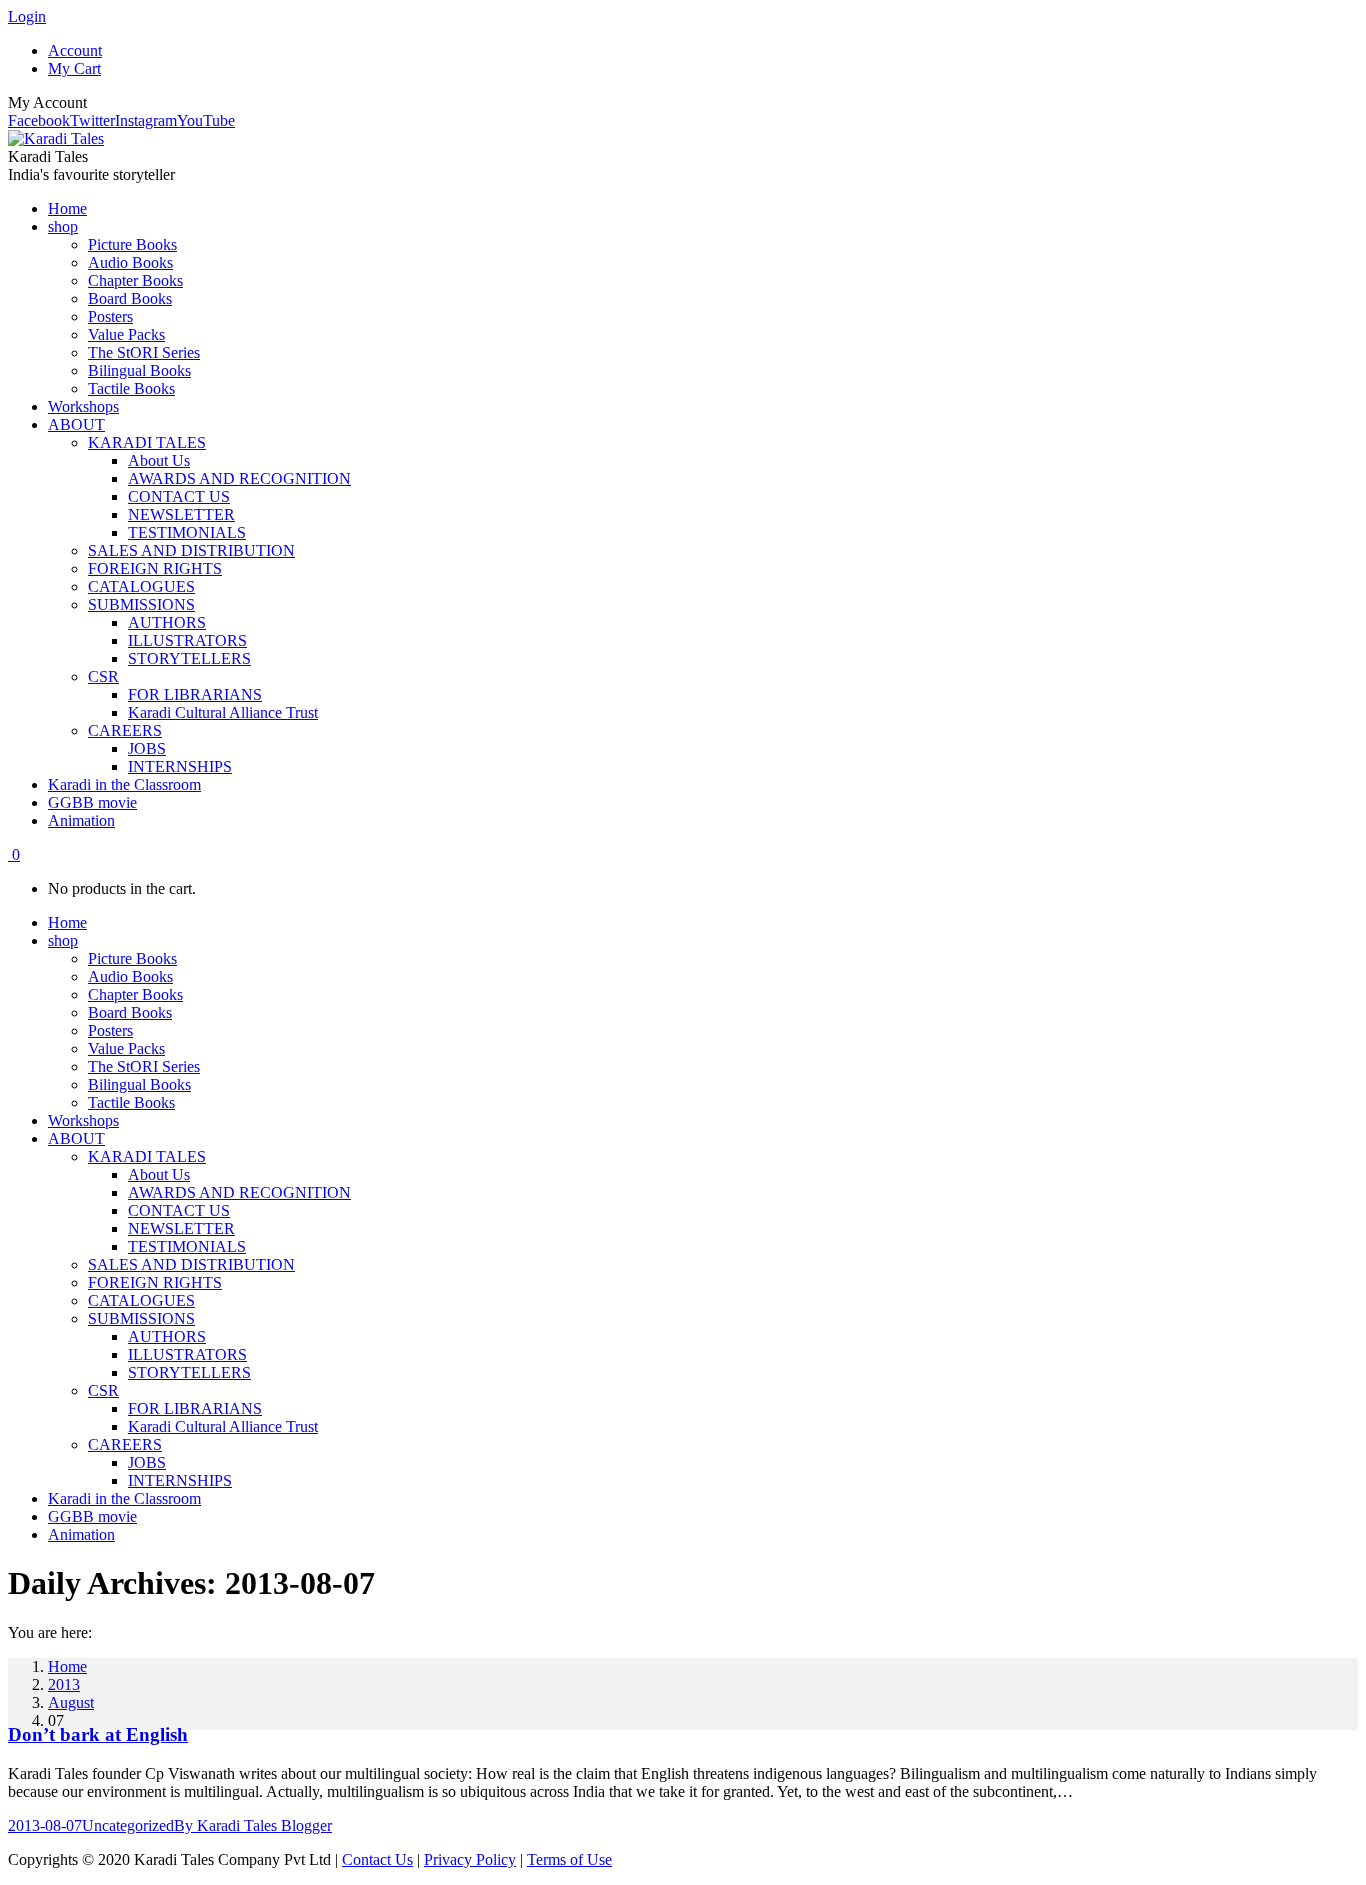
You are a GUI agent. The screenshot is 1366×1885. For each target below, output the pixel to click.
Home (67, 1666)
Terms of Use (569, 1859)
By (253, 1825)
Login (27, 16)
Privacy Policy (470, 1859)
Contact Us (377, 1859)
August (71, 1702)
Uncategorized (128, 1825)
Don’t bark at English (98, 1734)
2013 (64, 1684)
